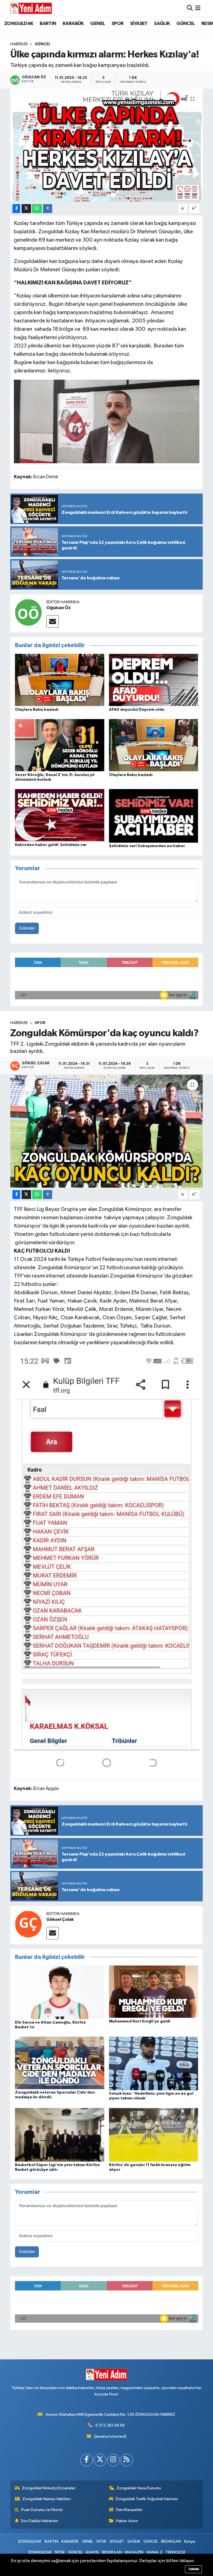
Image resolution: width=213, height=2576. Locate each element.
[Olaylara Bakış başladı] (60, 680)
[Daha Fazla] (48, 209)
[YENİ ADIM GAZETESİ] (31, 8)
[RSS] (127, 2460)
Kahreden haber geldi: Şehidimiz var (51, 845)
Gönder (27, 928)
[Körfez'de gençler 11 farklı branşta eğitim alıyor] (154, 2135)
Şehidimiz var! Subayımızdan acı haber (147, 846)
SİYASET (139, 24)
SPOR (118, 24)
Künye (190, 2541)
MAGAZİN (134, 2552)
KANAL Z (155, 2552)
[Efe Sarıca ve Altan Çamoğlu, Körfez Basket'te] (60, 1992)
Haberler (19, 44)
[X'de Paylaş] (26, 209)
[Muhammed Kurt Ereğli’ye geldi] (154, 1992)
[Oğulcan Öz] (28, 612)
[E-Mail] (53, 621)
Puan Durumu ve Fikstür (42, 2510)
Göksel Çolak (60, 1919)
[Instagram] (113, 2460)
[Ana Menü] (198, 8)
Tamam (193, 2569)
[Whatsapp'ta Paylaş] (37, 209)
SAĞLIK (162, 24)
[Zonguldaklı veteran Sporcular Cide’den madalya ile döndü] (60, 2063)
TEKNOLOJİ (175, 2552)
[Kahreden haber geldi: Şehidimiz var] (60, 815)
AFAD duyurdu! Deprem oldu (137, 710)
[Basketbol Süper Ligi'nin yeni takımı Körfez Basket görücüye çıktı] (60, 2135)
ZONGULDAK (19, 24)
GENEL (97, 24)
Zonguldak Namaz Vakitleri (47, 2499)
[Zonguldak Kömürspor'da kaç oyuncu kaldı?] (107, 1131)
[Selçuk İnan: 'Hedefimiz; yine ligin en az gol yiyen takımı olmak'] (154, 2063)
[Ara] (190, 8)
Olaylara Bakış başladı (37, 710)
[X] (100, 2460)
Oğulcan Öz (59, 608)
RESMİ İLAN (171, 2541)
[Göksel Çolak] (28, 1924)
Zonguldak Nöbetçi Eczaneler (49, 2488)
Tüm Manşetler (129, 2510)
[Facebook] (87, 2460)
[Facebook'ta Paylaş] (16, 209)
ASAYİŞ (92, 2552)
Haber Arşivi (127, 2521)
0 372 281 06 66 (110, 2425)
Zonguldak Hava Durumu (139, 2488)
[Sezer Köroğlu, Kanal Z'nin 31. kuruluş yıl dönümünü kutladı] (60, 745)
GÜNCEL (186, 24)
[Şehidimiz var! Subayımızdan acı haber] (154, 816)
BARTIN (48, 24)
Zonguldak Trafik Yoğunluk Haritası (147, 2499)
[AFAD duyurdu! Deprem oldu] (154, 680)
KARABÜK (73, 24)
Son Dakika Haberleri (40, 2521)
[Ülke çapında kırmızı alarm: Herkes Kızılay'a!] (107, 145)
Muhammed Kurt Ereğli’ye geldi (140, 2021)
